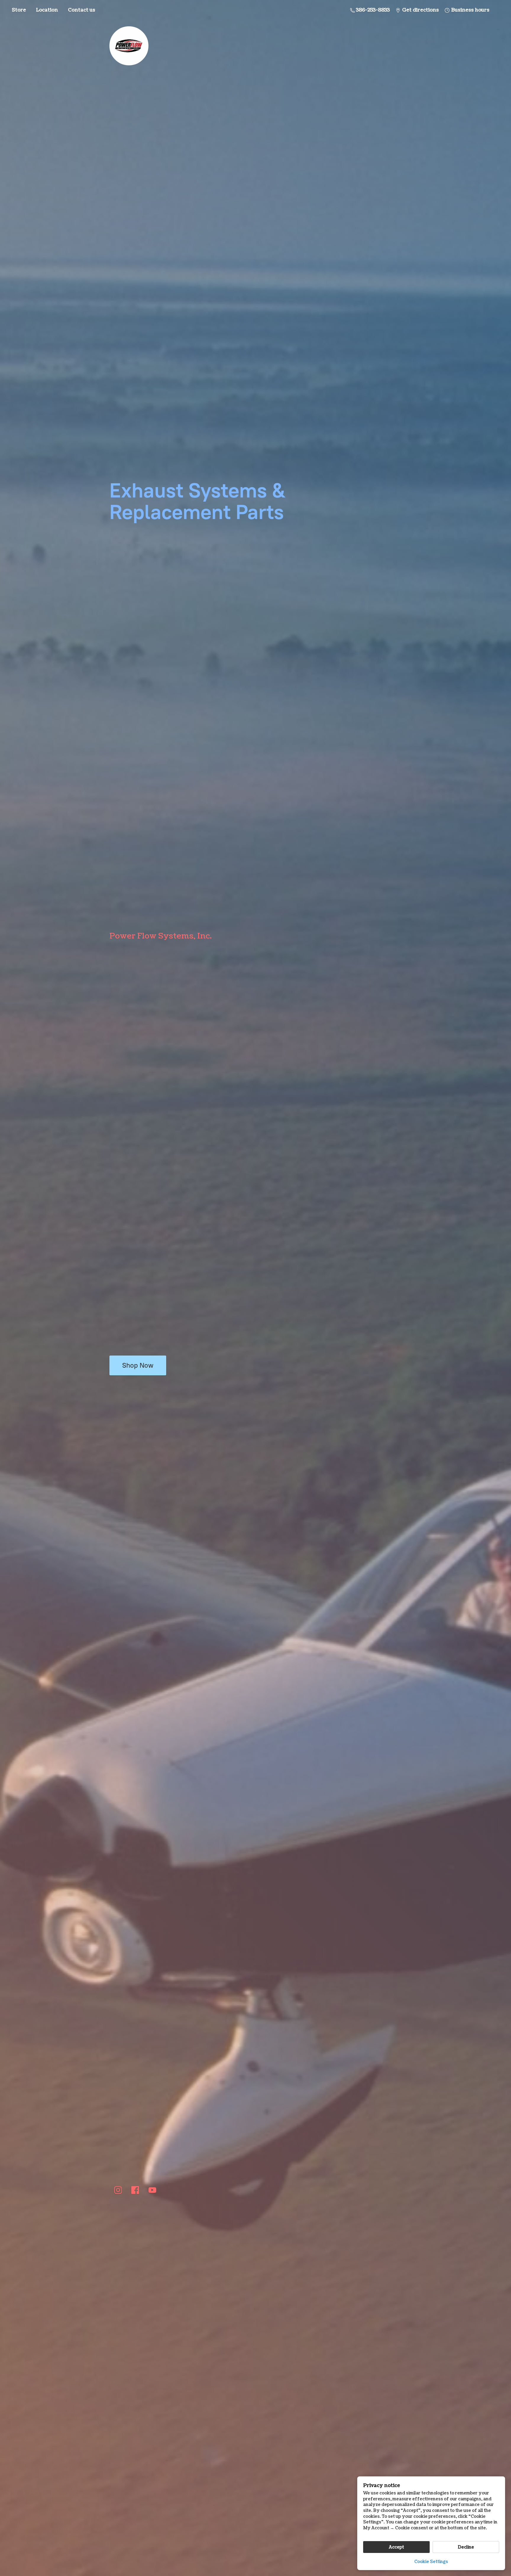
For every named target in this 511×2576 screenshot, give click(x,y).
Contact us (82, 10)
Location (47, 10)
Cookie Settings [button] (431, 2562)
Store (19, 10)
